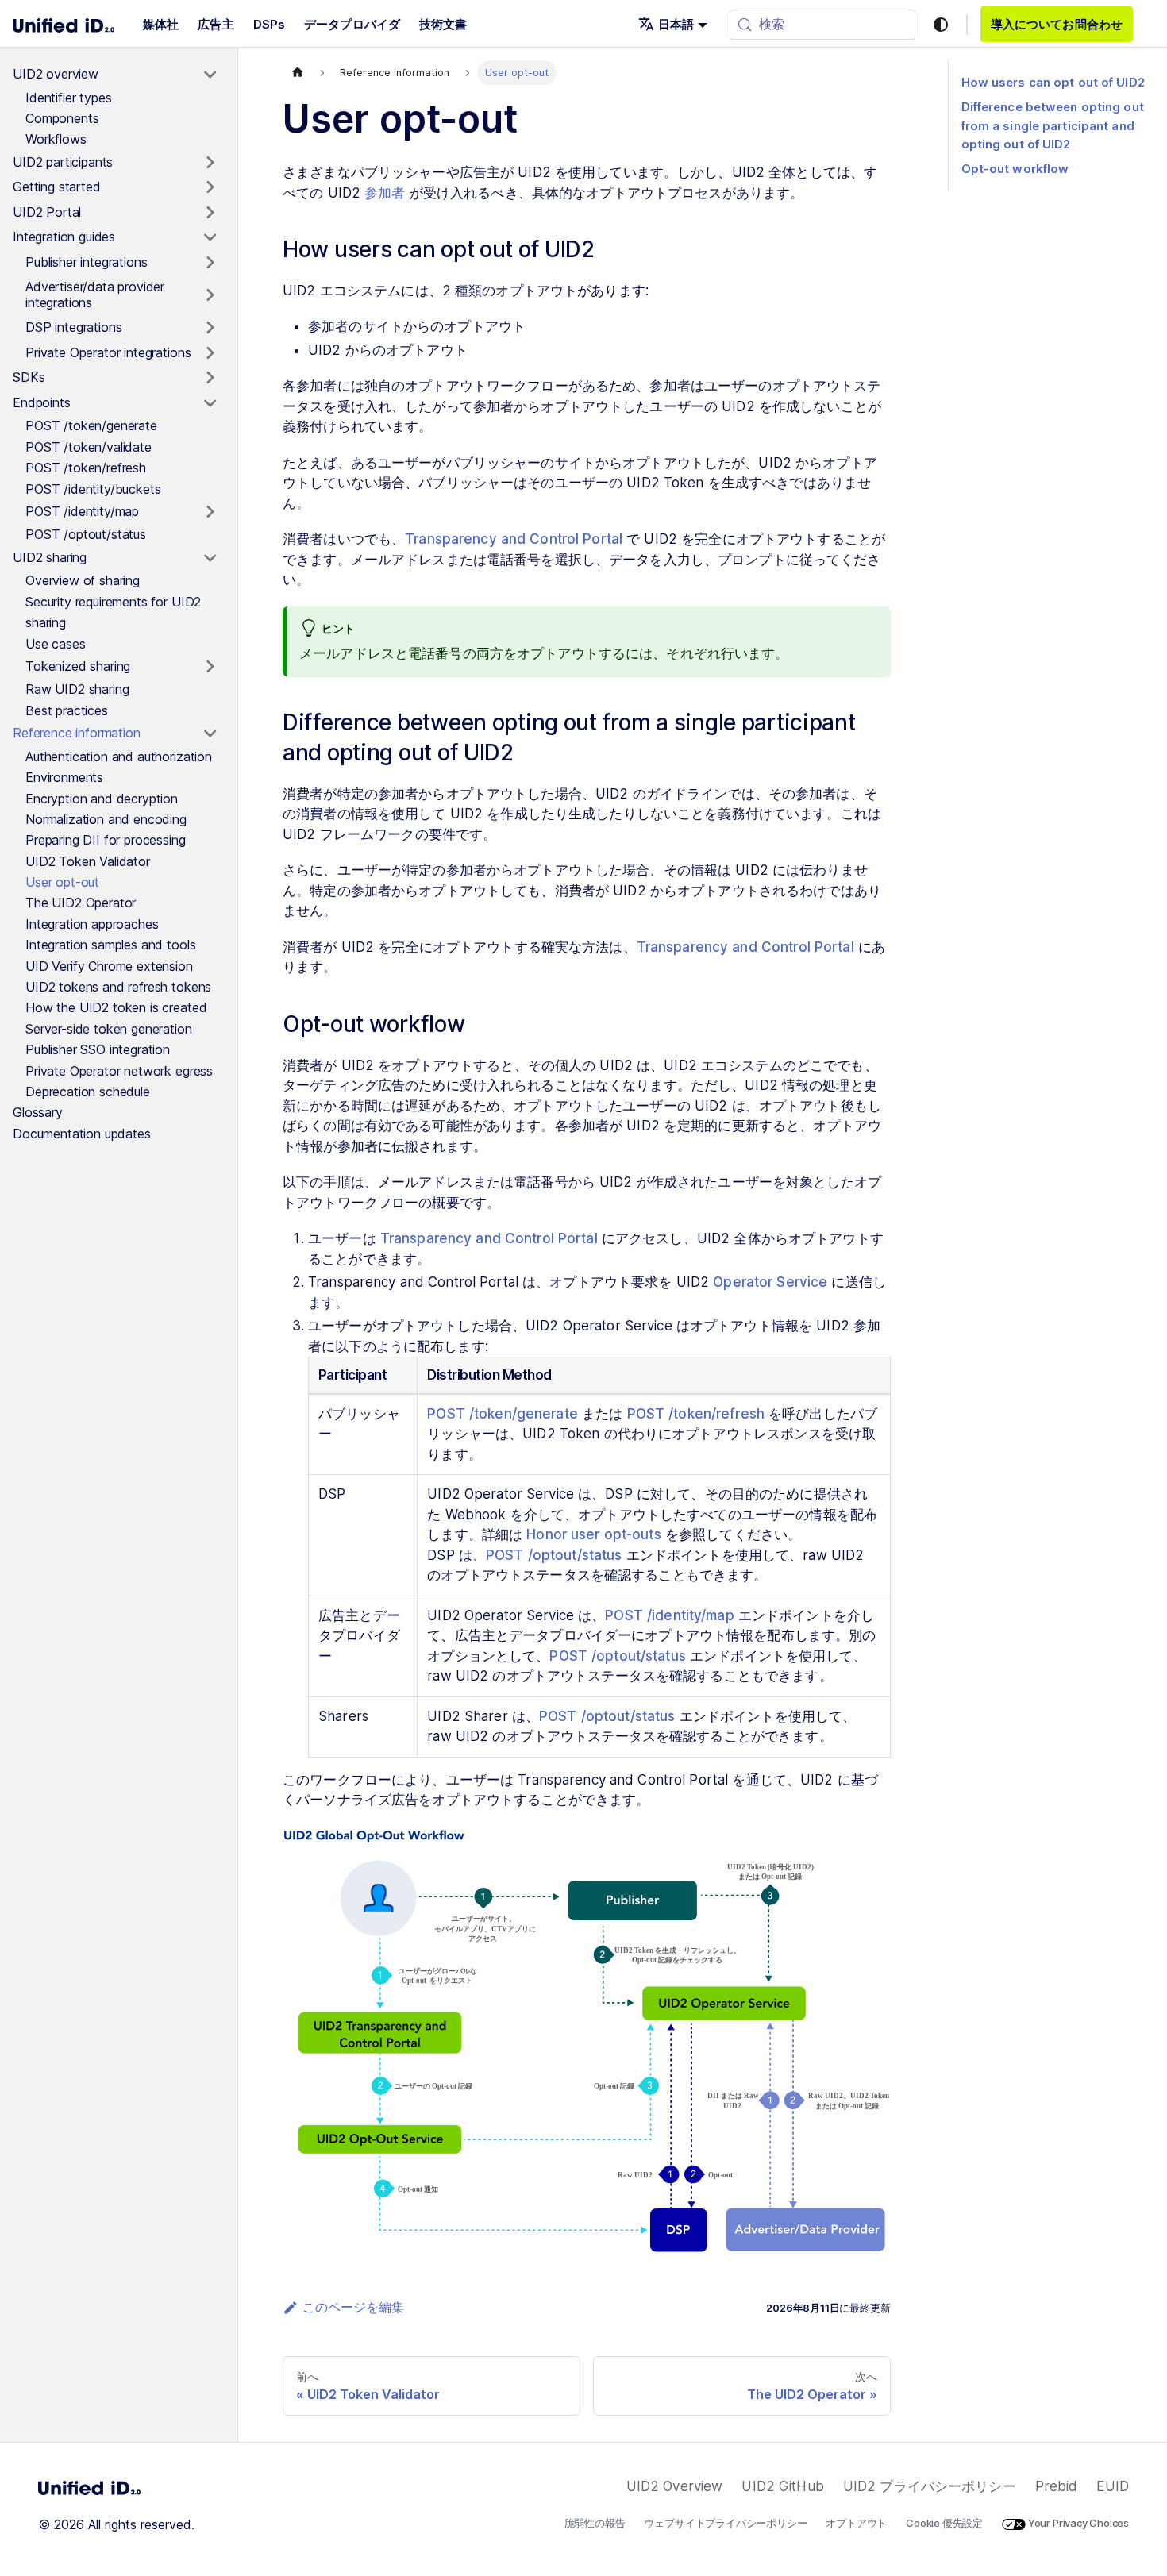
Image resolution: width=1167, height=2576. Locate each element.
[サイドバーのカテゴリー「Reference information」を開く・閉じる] (210, 734)
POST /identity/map (669, 1615)
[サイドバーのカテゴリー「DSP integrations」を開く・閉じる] (210, 328)
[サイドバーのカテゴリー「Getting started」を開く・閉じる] (210, 187)
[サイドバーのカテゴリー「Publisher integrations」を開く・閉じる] (210, 263)
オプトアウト (856, 2523)
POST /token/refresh (696, 1414)
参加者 (385, 193)
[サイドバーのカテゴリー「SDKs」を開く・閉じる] (210, 378)
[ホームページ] (298, 73)
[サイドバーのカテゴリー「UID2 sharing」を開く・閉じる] (210, 558)
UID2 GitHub (782, 2486)
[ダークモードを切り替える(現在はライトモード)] (941, 25)
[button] (673, 24)
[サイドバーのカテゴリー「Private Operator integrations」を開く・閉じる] (210, 353)
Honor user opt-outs (593, 1534)
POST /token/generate (503, 1414)
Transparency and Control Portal (514, 539)
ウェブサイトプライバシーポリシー (725, 2523)
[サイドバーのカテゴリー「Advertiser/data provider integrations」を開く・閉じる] (210, 295)
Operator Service (770, 1282)
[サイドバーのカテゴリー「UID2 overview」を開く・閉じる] (210, 75)
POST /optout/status (554, 1555)
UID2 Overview (675, 2486)
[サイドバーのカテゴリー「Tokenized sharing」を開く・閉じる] (210, 667)
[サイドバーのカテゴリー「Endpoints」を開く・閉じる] (210, 403)
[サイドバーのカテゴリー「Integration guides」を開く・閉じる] (210, 237)
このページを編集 (353, 2307)
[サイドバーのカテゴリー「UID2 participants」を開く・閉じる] (210, 163)
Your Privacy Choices (1077, 2523)
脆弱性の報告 (595, 2523)
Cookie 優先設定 (944, 2523)
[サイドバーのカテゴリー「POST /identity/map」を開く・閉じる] (210, 512)
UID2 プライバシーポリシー (930, 2486)
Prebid (1057, 2486)
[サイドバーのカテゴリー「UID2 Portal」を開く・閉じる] (210, 213)
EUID (1113, 2486)
